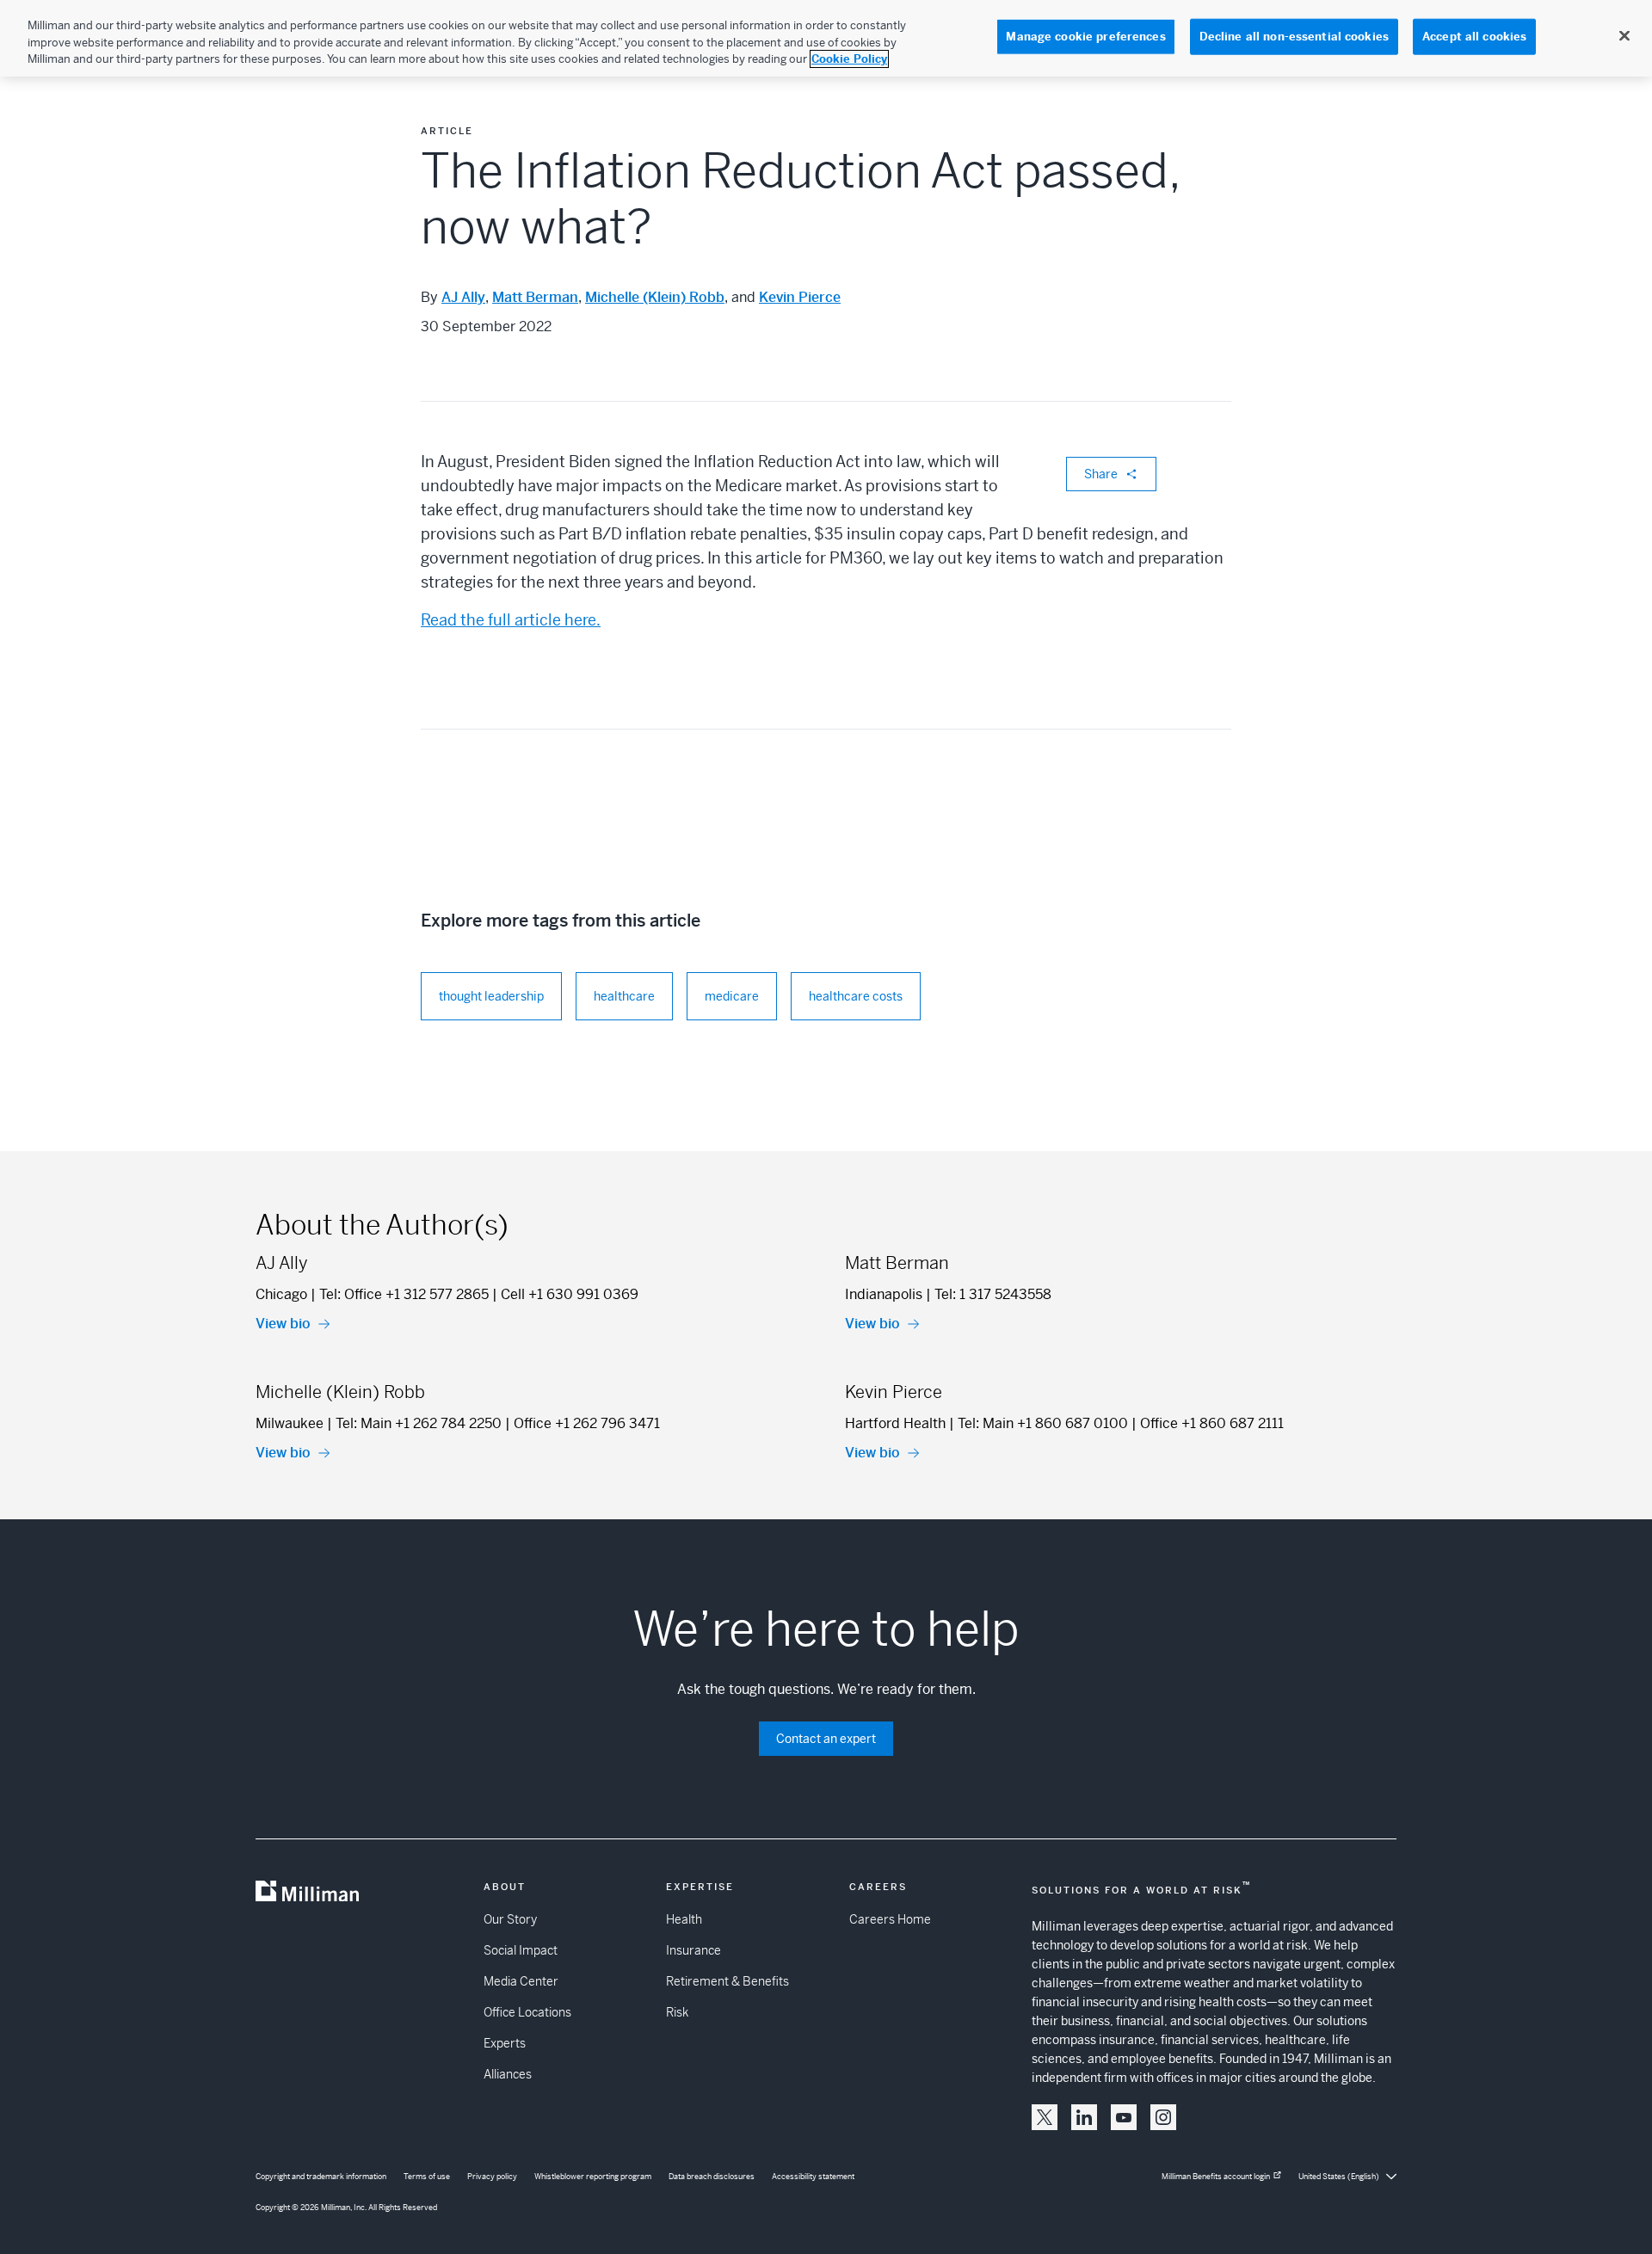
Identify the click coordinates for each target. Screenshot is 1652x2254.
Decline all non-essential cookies (1294, 37)
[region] (826, 38)
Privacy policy (492, 2177)
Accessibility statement (813, 2177)
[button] (1045, 2117)
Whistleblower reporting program (593, 2177)
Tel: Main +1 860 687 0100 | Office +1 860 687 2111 (1121, 1423)
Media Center (521, 1981)
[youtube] (1124, 2117)
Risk (677, 2012)
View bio (283, 1324)
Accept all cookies (1474, 37)
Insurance (693, 1950)
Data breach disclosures (712, 2177)
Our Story (510, 1919)
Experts (505, 2043)
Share (1101, 474)
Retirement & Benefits (727, 1981)
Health (684, 1919)
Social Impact (521, 1950)
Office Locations (527, 2012)
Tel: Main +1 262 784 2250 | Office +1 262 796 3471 (498, 1423)
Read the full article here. (511, 620)
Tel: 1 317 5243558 (993, 1294)
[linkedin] (1084, 2117)
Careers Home (890, 1919)
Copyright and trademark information (321, 2177)
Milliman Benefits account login (1216, 2177)
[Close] (1624, 36)
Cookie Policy (849, 59)
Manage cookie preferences (1085, 37)
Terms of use (427, 2177)
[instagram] (1163, 2117)
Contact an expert (826, 1739)
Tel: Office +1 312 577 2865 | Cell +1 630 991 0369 (479, 1294)
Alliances (508, 2074)
